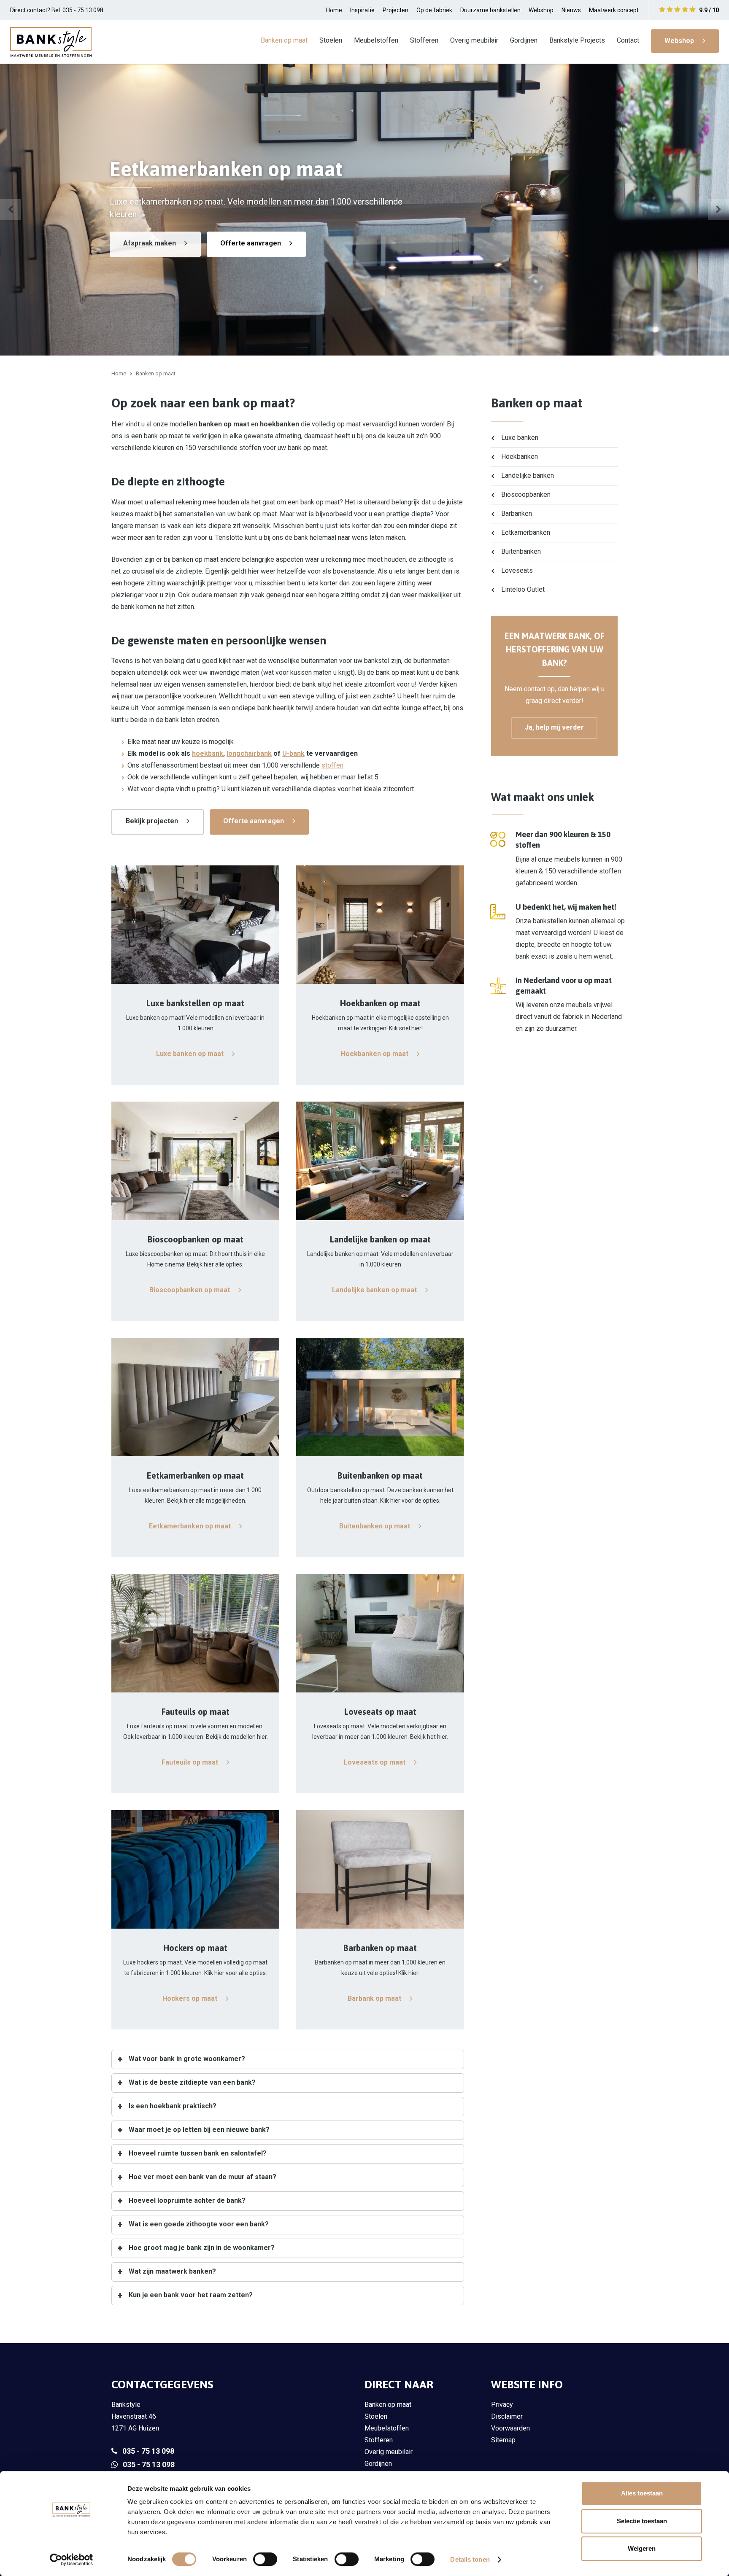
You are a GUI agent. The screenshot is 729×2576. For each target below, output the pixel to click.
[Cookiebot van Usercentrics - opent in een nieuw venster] (72, 2560)
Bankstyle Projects (577, 40)
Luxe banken (520, 438)
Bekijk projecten (152, 821)
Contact (628, 40)
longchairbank (249, 753)
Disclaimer (507, 2416)
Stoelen (331, 40)
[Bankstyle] (51, 42)
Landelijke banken (528, 476)
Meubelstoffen (376, 40)
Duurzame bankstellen (490, 10)
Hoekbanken (520, 457)
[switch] (265, 2559)
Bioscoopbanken (526, 494)
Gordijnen (524, 40)
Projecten (396, 10)
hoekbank (208, 753)
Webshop (541, 10)
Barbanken (517, 513)
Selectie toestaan (642, 2521)
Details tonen (470, 2559)
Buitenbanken (521, 551)
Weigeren (642, 2548)
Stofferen (424, 40)
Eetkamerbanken (526, 532)
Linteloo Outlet (523, 589)
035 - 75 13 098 (148, 2451)
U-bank (293, 753)
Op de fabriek (434, 10)
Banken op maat (284, 40)
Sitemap (503, 2440)
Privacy (502, 2405)
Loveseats (517, 570)
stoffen (332, 765)
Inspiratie (362, 10)
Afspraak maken (150, 243)
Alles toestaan (642, 2493)
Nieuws (571, 10)
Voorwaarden (510, 2428)
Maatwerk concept (614, 10)
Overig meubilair (474, 40)
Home (334, 10)
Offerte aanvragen (251, 243)
